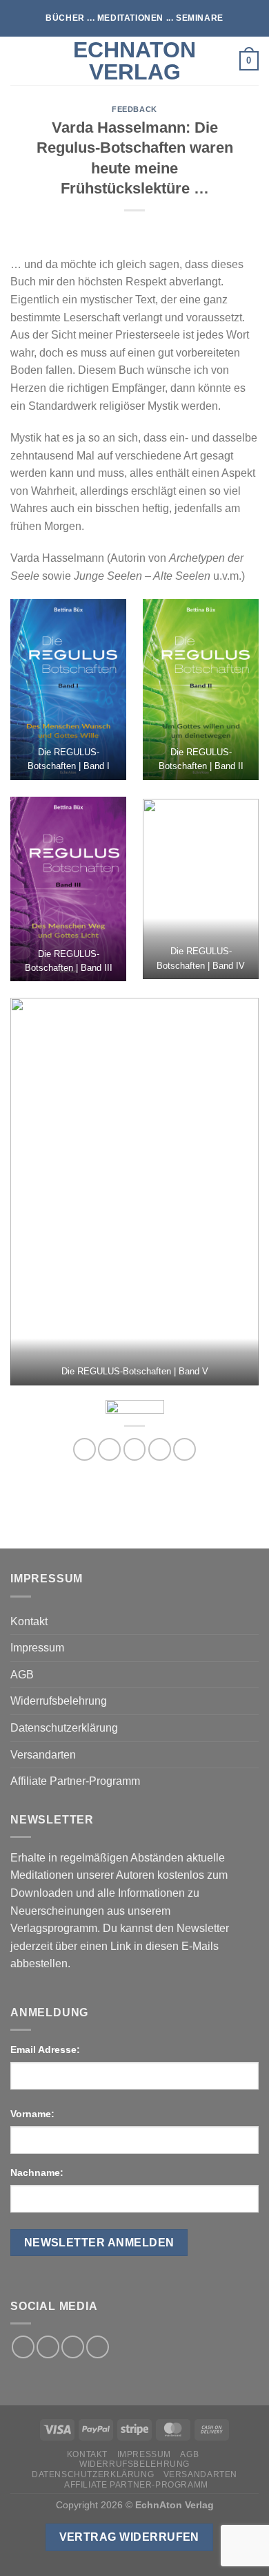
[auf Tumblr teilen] (185, 1449)
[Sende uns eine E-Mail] (73, 2347)
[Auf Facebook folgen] (23, 2347)
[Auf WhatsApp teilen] (84, 1449)
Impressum (37, 1648)
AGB (22, 1675)
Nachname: (37, 2172)
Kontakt (29, 1621)
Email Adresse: (45, 2049)
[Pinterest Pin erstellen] (160, 1449)
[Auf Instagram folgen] (48, 2347)
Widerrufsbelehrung (59, 1701)
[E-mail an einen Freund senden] (135, 1449)
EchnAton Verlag (134, 61)
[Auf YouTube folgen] (98, 2347)
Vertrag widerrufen (129, 2537)
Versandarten (43, 1755)
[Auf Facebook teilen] (109, 1449)
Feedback (134, 109)
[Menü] (19, 60)
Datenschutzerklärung (64, 1728)
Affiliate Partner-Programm (75, 1781)
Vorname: (32, 2114)
